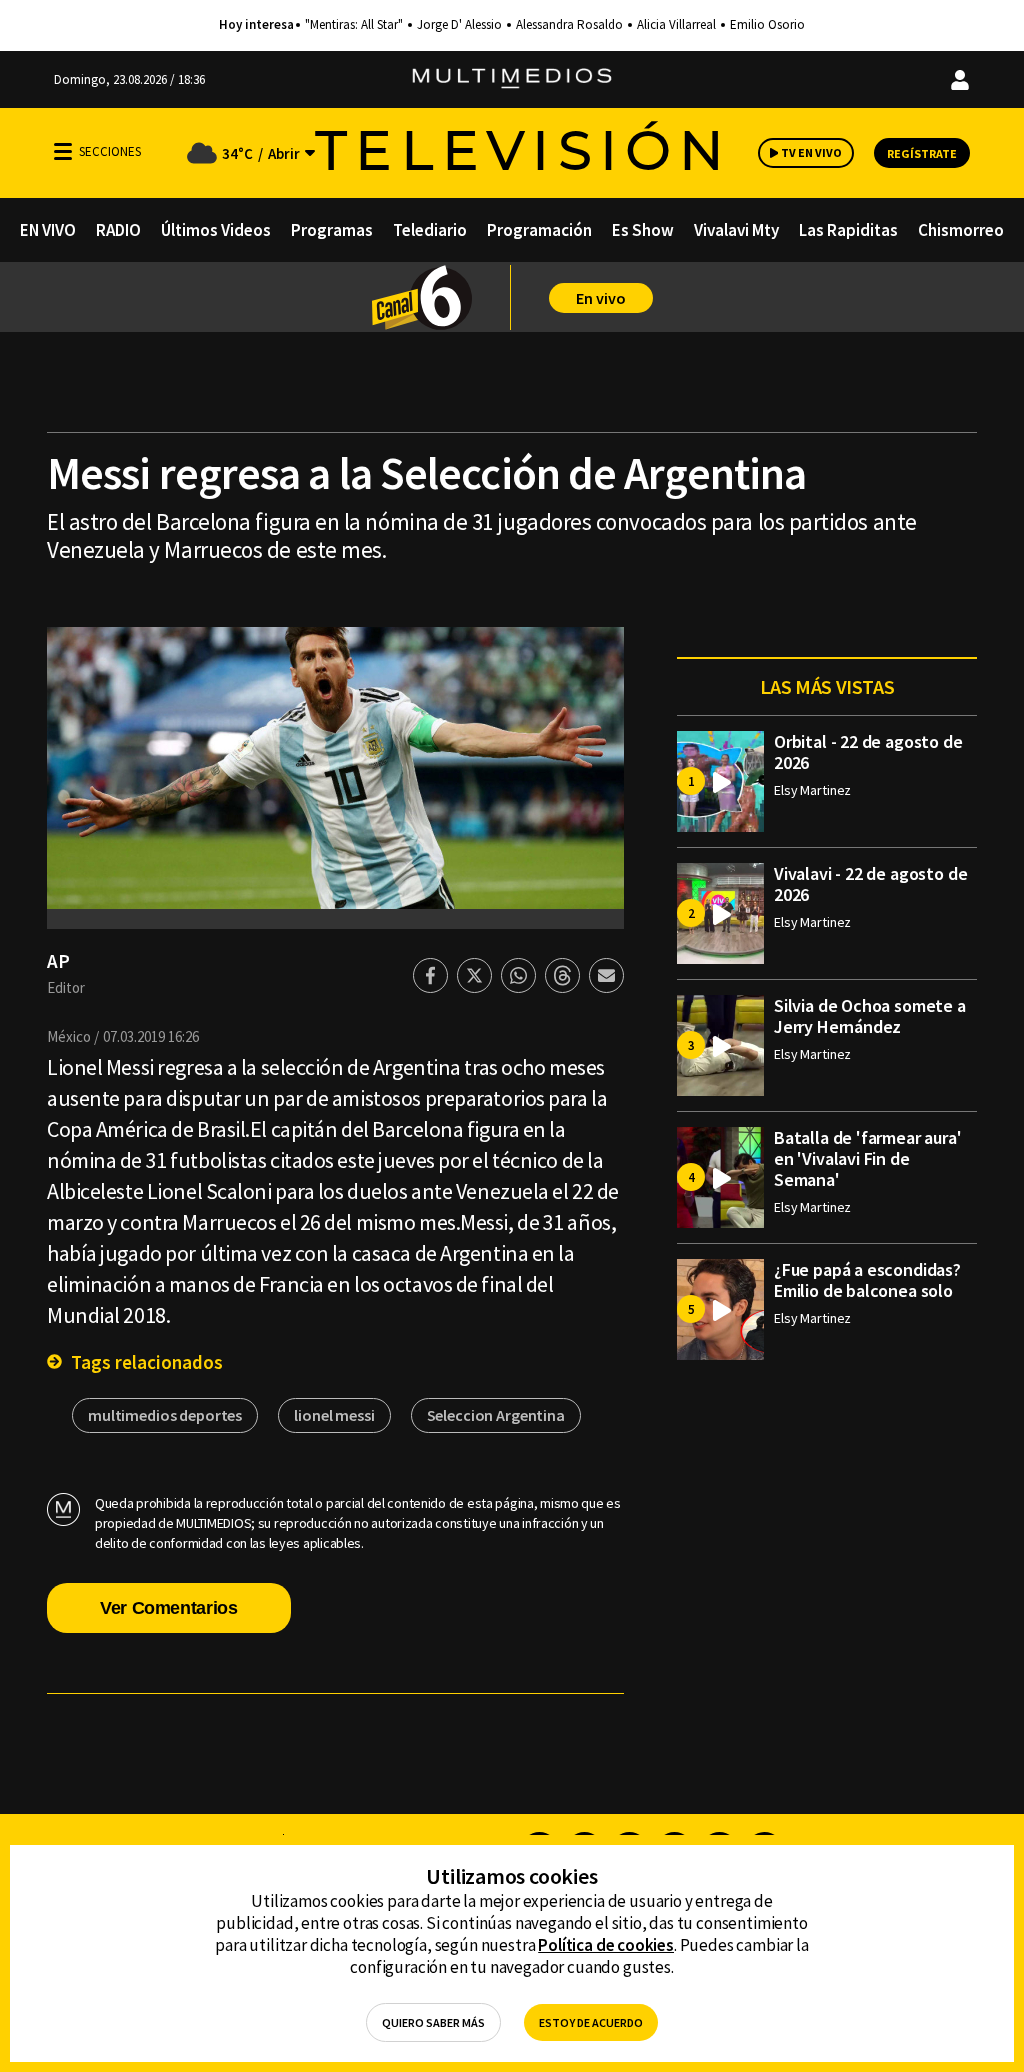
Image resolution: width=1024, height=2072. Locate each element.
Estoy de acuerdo (591, 2022)
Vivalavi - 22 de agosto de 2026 (870, 884)
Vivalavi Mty (736, 230)
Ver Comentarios (169, 1608)
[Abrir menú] (63, 151)
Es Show (643, 230)
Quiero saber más (433, 2022)
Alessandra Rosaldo (569, 25)
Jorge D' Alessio (459, 25)
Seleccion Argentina (496, 1415)
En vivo (601, 298)
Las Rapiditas (848, 230)
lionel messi (334, 1415)
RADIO (118, 230)
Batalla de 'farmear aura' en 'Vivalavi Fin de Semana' (868, 1158)
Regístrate (922, 153)
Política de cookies (606, 1945)
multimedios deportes (165, 1415)
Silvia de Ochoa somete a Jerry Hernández (870, 1016)
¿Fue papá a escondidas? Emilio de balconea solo (867, 1280)
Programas (332, 230)
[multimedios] (512, 79)
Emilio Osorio (767, 25)
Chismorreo (961, 230)
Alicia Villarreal (676, 25)
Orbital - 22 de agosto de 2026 (868, 752)
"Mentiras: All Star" (354, 25)
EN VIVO (48, 230)
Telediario (430, 230)
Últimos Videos (216, 230)
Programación (539, 230)
